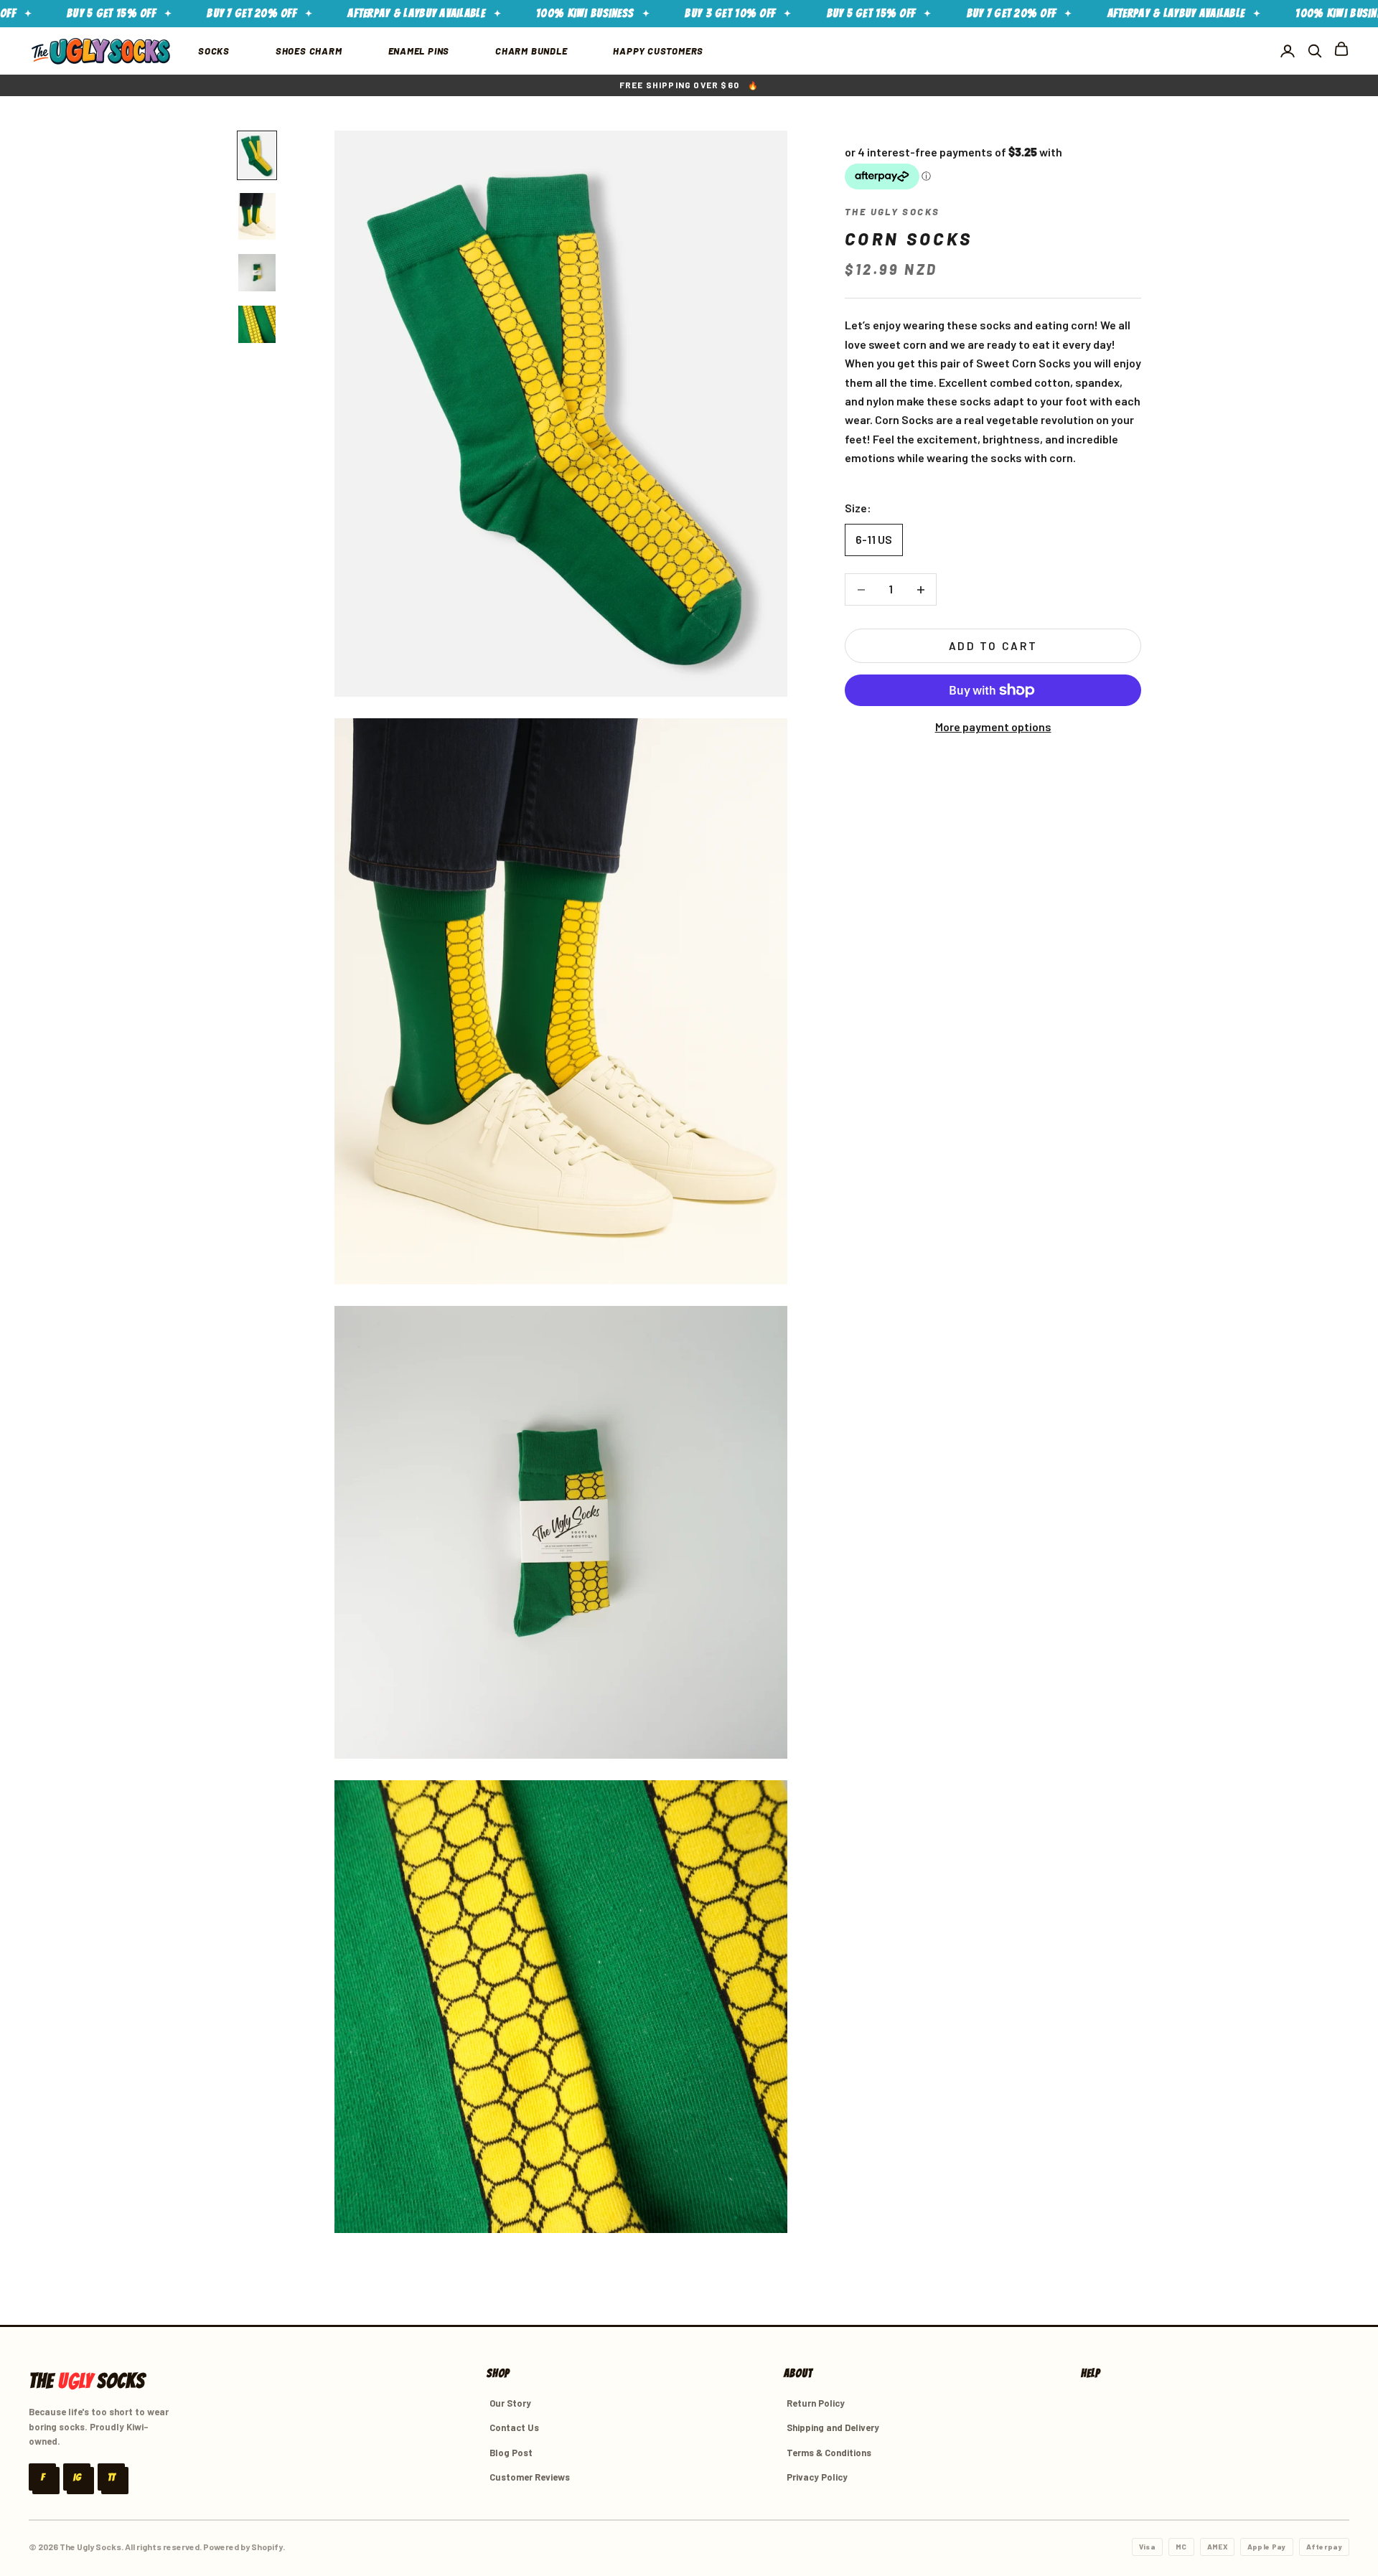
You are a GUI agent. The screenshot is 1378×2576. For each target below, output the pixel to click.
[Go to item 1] (257, 155)
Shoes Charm (309, 51)
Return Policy (816, 2403)
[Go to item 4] (257, 324)
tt (111, 2477)
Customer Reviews (530, 2477)
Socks (214, 51)
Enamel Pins (419, 51)
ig (77, 2477)
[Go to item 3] (257, 273)
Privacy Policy (817, 2477)
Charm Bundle (531, 51)
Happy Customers (658, 51)
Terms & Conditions (829, 2453)
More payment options (993, 727)
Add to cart (993, 646)
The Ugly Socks (892, 212)
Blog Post (511, 2453)
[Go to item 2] (257, 216)
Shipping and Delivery (833, 2427)
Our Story (510, 2403)
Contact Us (514, 2427)
